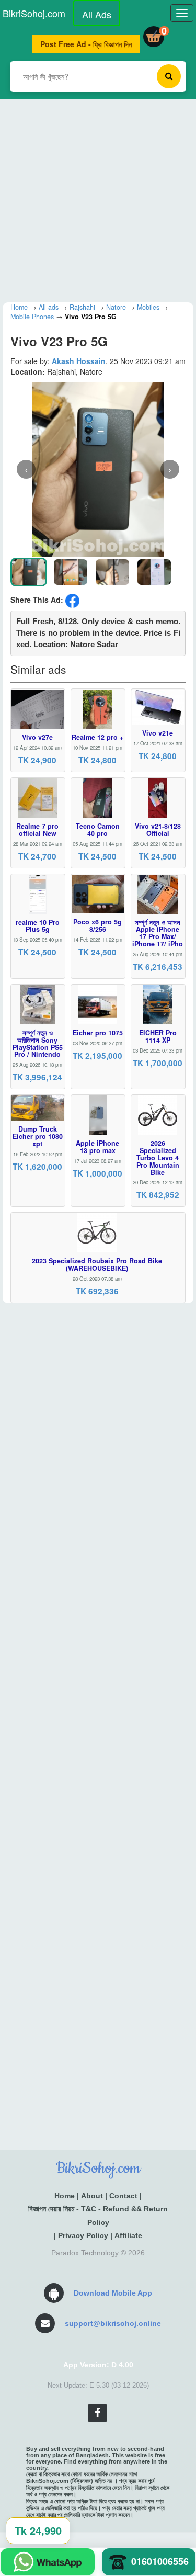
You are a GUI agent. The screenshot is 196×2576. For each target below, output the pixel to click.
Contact (123, 2196)
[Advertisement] (98, 197)
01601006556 (160, 2561)
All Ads (97, 14)
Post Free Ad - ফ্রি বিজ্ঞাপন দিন (86, 44)
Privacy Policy (83, 2235)
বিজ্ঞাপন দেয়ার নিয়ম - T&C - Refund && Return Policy (98, 2215)
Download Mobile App (113, 2293)
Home (65, 2196)
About (92, 2196)
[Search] (169, 76)
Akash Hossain (79, 361)
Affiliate (128, 2235)
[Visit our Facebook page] (97, 2413)
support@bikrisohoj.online (113, 2323)
